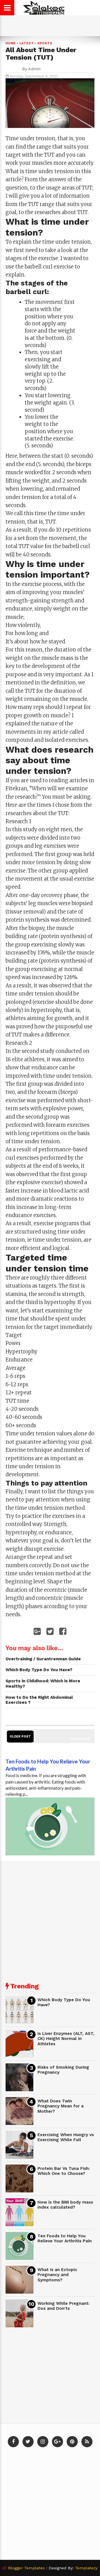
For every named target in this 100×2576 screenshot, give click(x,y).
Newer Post (81, 1739)
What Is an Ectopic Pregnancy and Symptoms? (57, 2275)
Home (11, 43)
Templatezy (86, 2568)
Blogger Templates (26, 2568)
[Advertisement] (50, 1919)
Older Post (20, 1737)
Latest (27, 43)
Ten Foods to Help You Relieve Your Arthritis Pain (65, 2239)
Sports (45, 43)
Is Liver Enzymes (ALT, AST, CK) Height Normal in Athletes (66, 2039)
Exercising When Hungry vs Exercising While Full (66, 2137)
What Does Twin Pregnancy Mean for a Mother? (61, 2106)
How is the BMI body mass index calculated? (65, 2205)
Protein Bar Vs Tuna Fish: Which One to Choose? (64, 2171)
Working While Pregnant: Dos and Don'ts (63, 2306)
